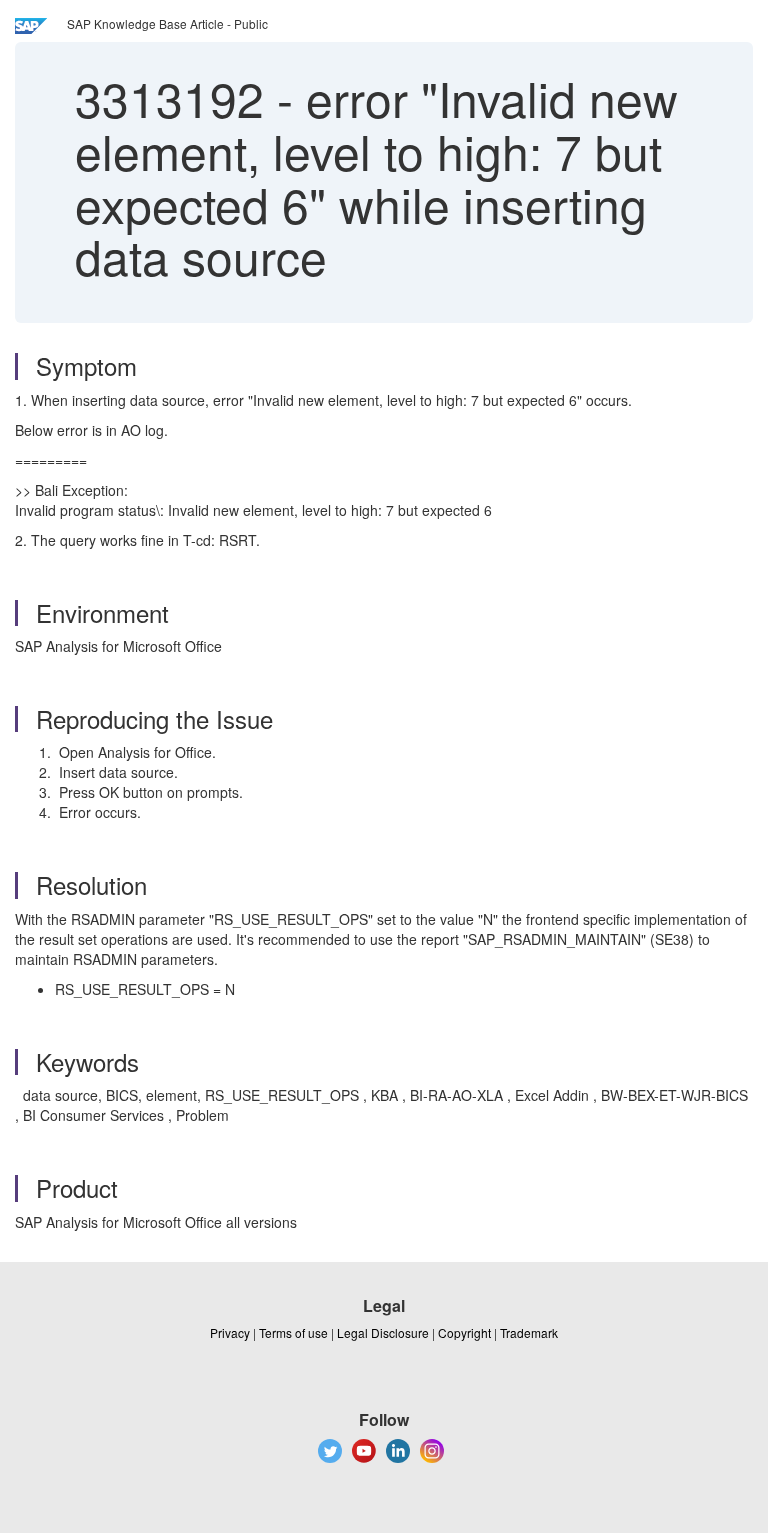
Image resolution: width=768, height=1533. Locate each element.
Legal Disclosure (383, 1332)
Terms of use (293, 1332)
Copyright (464, 1332)
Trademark (529, 1332)
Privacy (230, 1332)
